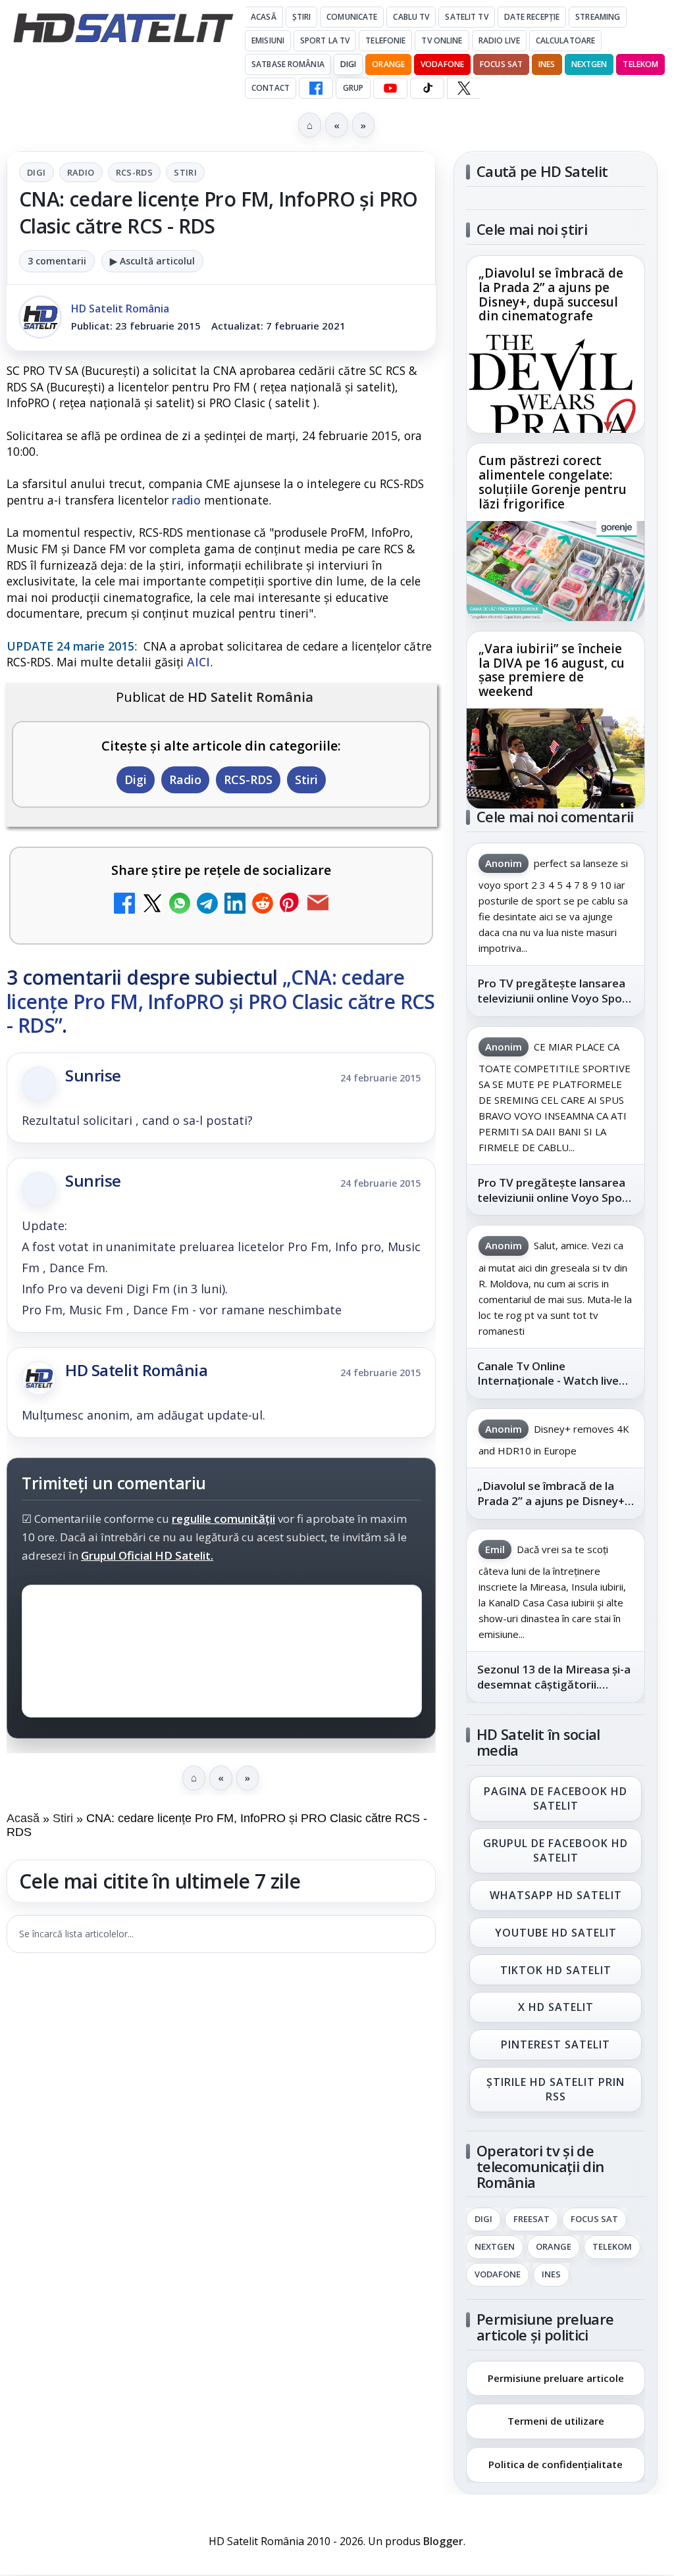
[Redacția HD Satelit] (40, 317)
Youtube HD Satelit (556, 1933)
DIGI (348, 64)
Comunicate (352, 17)
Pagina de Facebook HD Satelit (556, 1798)
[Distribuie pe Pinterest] (290, 905)
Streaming (598, 17)
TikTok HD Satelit (556, 1970)
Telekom (640, 64)
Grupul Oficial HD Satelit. (147, 1555)
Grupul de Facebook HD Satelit (556, 1850)
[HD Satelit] (123, 28)
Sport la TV (325, 40)
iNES (547, 64)
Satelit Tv (466, 17)
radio (186, 500)
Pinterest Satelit (556, 2045)
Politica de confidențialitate (556, 2464)
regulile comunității (223, 1519)
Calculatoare (565, 40)
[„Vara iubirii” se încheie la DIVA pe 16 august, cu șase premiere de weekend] (556, 758)
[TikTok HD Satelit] (427, 88)
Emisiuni (268, 40)
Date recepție (532, 17)
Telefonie (385, 40)
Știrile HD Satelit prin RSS (556, 2089)
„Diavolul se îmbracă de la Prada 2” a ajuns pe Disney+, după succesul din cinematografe (551, 295)
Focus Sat (501, 64)
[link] (556, 344)
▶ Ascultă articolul (152, 261)
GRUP (353, 88)
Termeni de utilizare (556, 2421)
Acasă (264, 17)
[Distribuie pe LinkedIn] (235, 905)
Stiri (185, 172)
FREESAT (531, 2219)
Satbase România (288, 64)
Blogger (443, 2541)
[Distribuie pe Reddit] (263, 905)
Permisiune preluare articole (556, 2377)
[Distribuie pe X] (152, 905)
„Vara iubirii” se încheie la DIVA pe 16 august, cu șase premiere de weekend (552, 670)
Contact (271, 88)
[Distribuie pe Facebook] (124, 905)
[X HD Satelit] (464, 88)
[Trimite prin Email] (318, 905)
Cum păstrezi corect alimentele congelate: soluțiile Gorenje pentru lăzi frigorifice (553, 483)
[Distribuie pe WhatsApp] (180, 905)
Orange (388, 64)
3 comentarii (57, 261)
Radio (81, 172)
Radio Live (499, 40)
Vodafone (442, 64)
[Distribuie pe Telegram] (207, 905)
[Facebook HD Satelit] (316, 88)
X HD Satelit (556, 2008)
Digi (37, 172)
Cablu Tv (411, 17)
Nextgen (589, 64)
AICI (198, 662)
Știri (302, 17)
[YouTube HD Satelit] (390, 88)
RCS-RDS (135, 172)
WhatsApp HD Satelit (556, 1895)
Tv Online (442, 40)
